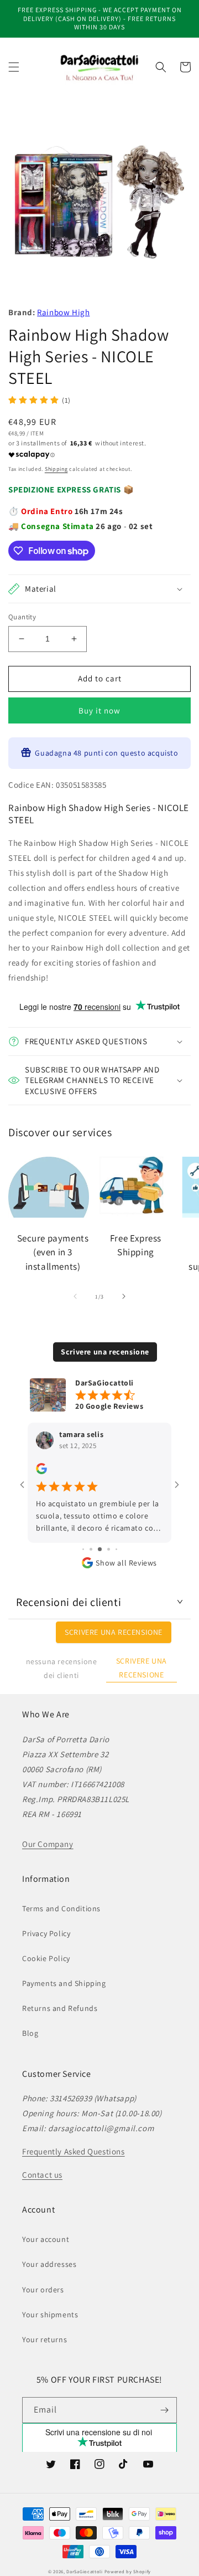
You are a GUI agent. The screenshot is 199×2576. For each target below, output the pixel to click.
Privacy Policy (46, 1933)
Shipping (56, 469)
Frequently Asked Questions (74, 2151)
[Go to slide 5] (91, 1549)
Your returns (44, 2339)
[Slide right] (124, 1296)
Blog (30, 2033)
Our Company (48, 1844)
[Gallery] (99, 203)
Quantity (22, 617)
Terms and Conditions (61, 1908)
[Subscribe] (164, 2410)
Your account (46, 2239)
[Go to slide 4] (83, 1549)
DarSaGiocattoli (85, 2571)
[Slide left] (75, 1296)
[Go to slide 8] (116, 1549)
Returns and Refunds (60, 2008)
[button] (14, 67)
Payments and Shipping (64, 1983)
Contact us (42, 2175)
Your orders (43, 2290)
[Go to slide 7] (109, 1549)
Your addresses (49, 2264)
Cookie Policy (46, 1958)
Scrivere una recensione (105, 1352)
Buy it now (99, 710)
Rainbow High (63, 312)
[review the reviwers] (41, 1471)
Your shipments (50, 2315)
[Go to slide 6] (100, 1549)
